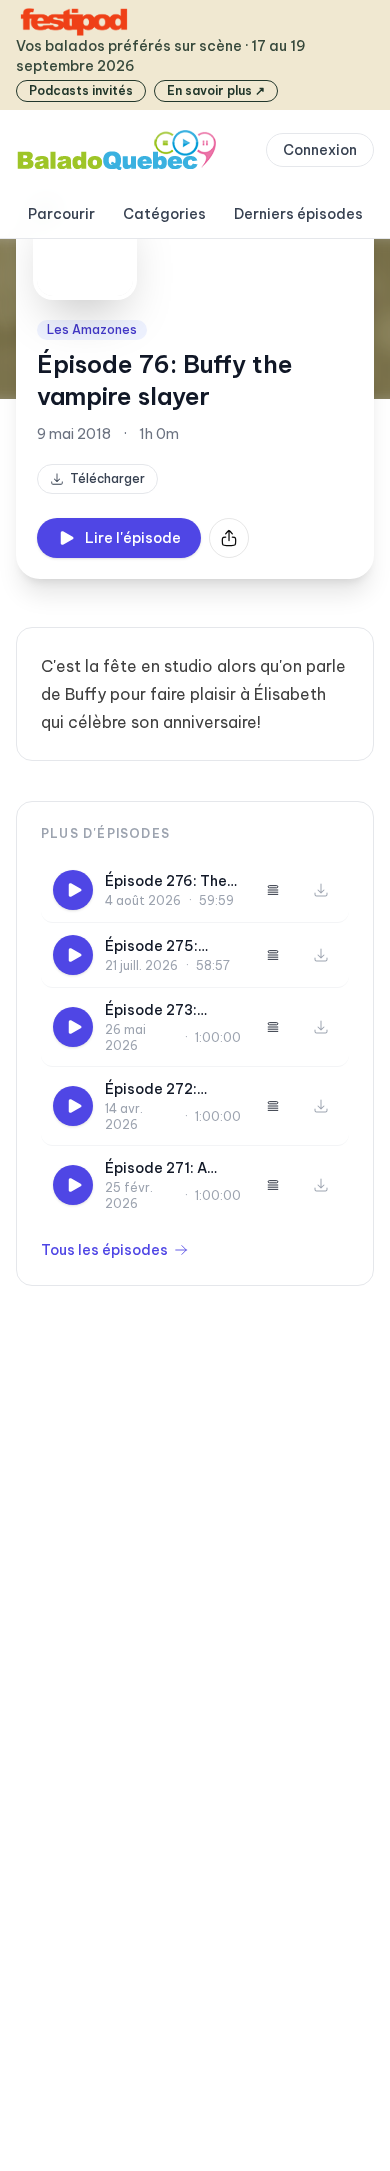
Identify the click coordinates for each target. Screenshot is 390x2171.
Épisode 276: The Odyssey (166, 881)
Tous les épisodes (104, 1250)
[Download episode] (321, 890)
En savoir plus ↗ (216, 90)
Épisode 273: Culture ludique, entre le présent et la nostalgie (171, 1010)
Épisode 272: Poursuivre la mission (151, 1089)
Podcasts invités (81, 90)
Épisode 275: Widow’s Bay (151, 946)
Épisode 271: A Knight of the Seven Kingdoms (163, 1168)
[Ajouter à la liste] (273, 890)
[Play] (73, 890)
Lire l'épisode (133, 538)
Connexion (320, 150)
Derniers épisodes (298, 214)
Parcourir (61, 214)
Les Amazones (92, 329)
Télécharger (107, 478)
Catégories (164, 214)
